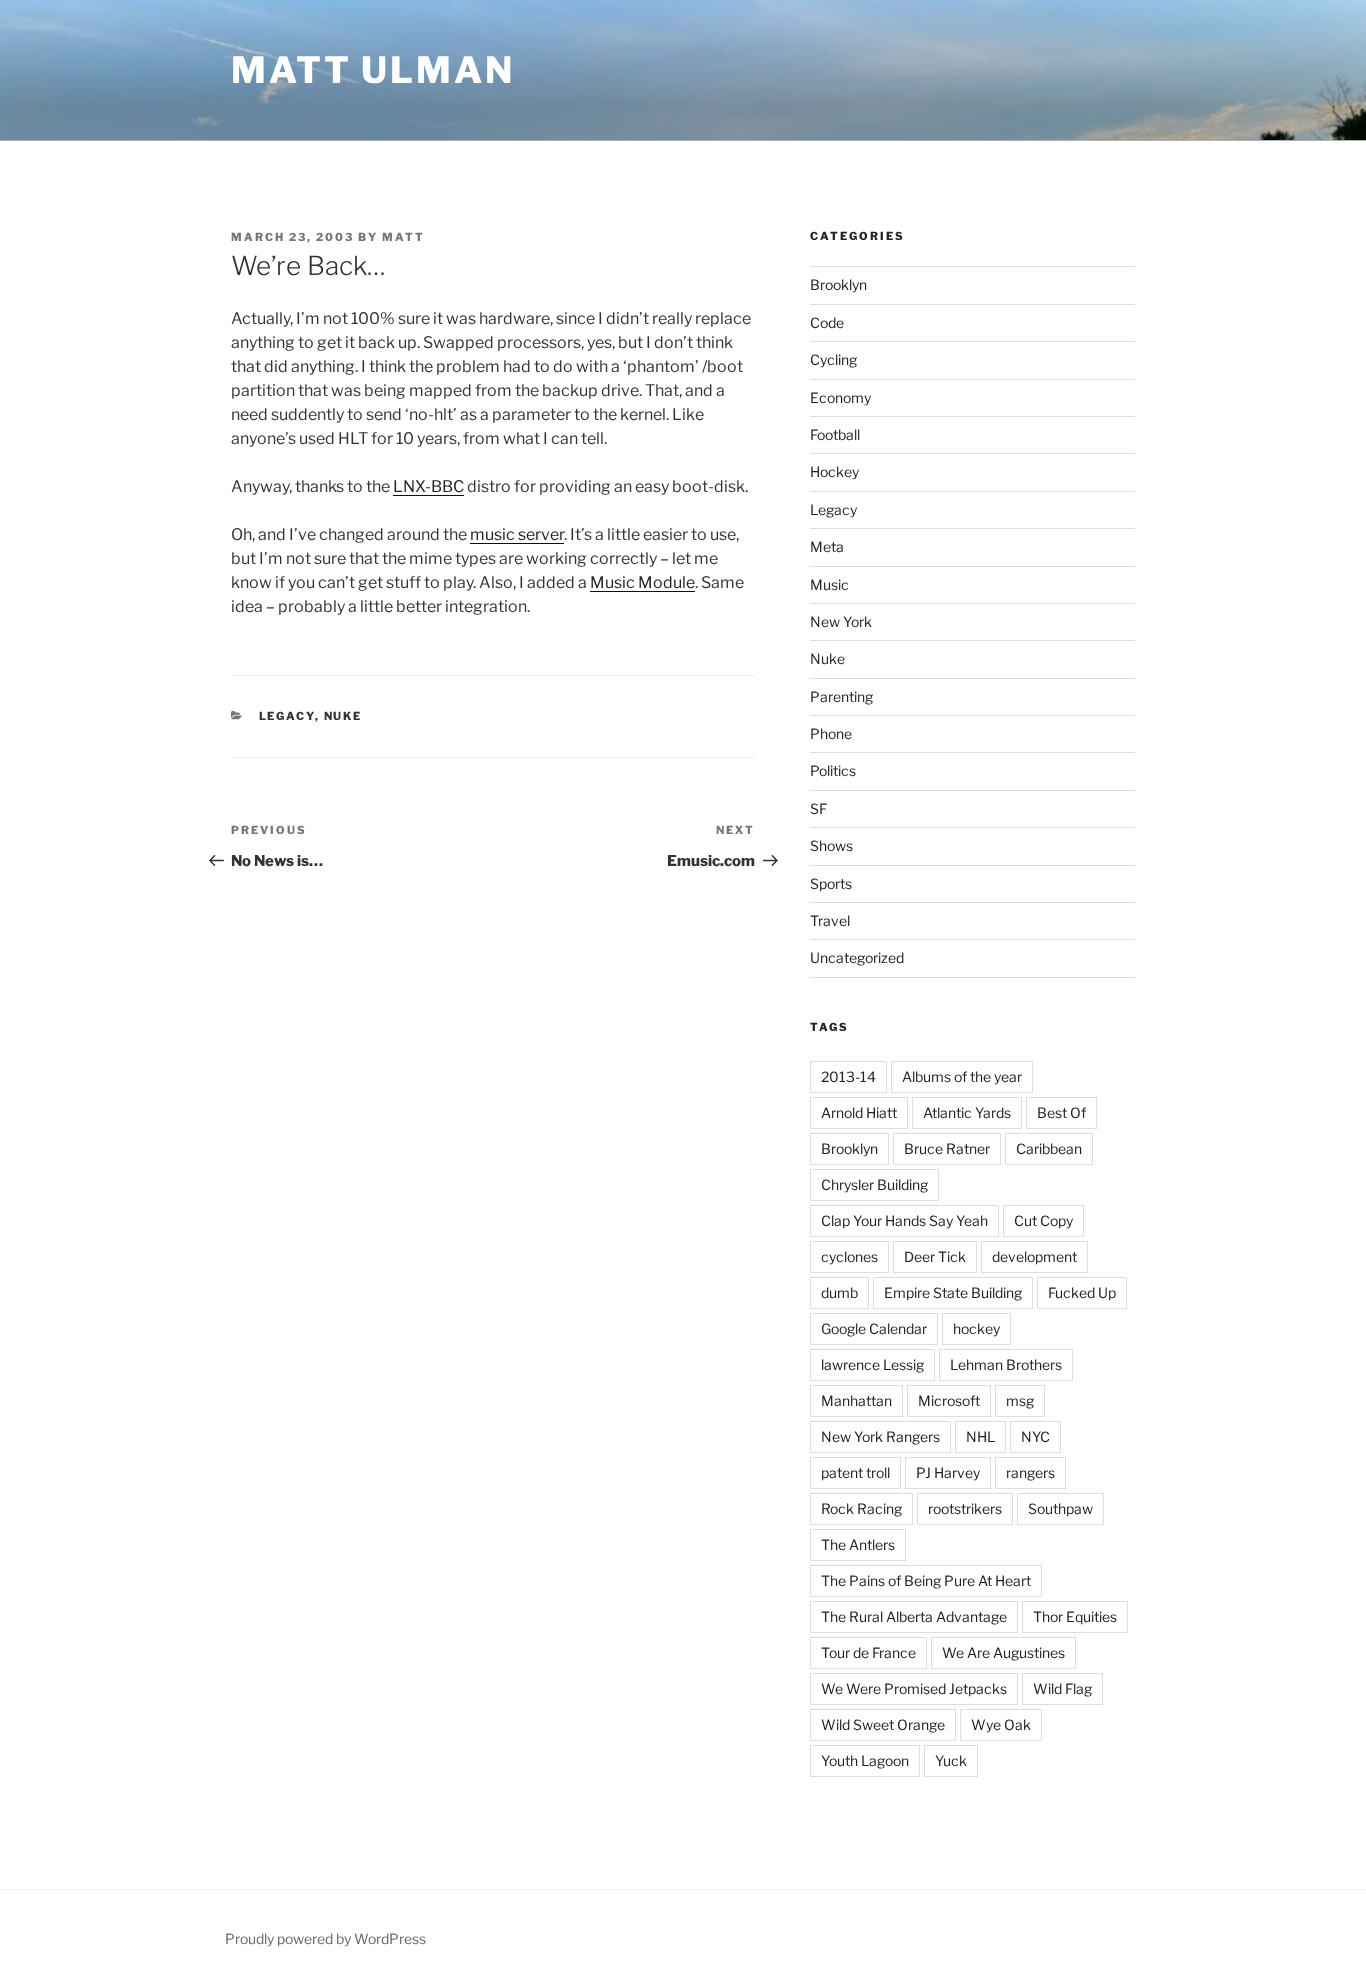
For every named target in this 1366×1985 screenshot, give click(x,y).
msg (1020, 1400)
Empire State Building (953, 1292)
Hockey (834, 471)
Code (827, 322)
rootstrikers (965, 1508)
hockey (976, 1328)
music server (517, 534)
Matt (403, 237)
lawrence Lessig (872, 1364)
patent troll (855, 1472)
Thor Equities (1075, 1616)
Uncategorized (857, 957)
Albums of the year (962, 1076)
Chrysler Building (874, 1184)
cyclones (849, 1256)
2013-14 (848, 1076)
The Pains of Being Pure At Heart (926, 1580)
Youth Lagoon (865, 1760)
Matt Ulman (373, 70)
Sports (831, 883)
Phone (831, 733)
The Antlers (858, 1544)
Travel (830, 920)
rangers (1030, 1472)
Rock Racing (861, 1508)
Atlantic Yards (967, 1112)
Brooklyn (838, 284)
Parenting (841, 696)
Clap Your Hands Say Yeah (904, 1220)
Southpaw (1060, 1508)
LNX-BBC (428, 486)
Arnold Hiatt (859, 1112)
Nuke (343, 716)
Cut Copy (1043, 1220)
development (1034, 1256)
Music (829, 584)
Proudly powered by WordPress (325, 1938)
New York (841, 621)
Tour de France (868, 1652)
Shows (831, 845)
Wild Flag (1062, 1688)
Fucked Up (1082, 1292)
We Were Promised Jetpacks (914, 1688)
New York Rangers (880, 1436)
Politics (833, 770)
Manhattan (856, 1400)
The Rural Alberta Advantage (914, 1616)
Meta (827, 546)
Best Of (1061, 1112)
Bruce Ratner (947, 1148)
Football (835, 434)
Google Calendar (874, 1328)
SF (818, 808)
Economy (840, 397)
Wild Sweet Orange (883, 1724)
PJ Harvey (948, 1472)
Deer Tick (935, 1256)
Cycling (833, 359)
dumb (839, 1292)
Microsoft (949, 1400)
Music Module (642, 582)
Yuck (951, 1760)
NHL (980, 1436)
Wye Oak (1001, 1724)
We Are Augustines (1003, 1652)
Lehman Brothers (1006, 1364)
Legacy (287, 716)
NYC (1035, 1436)
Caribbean (1049, 1148)
